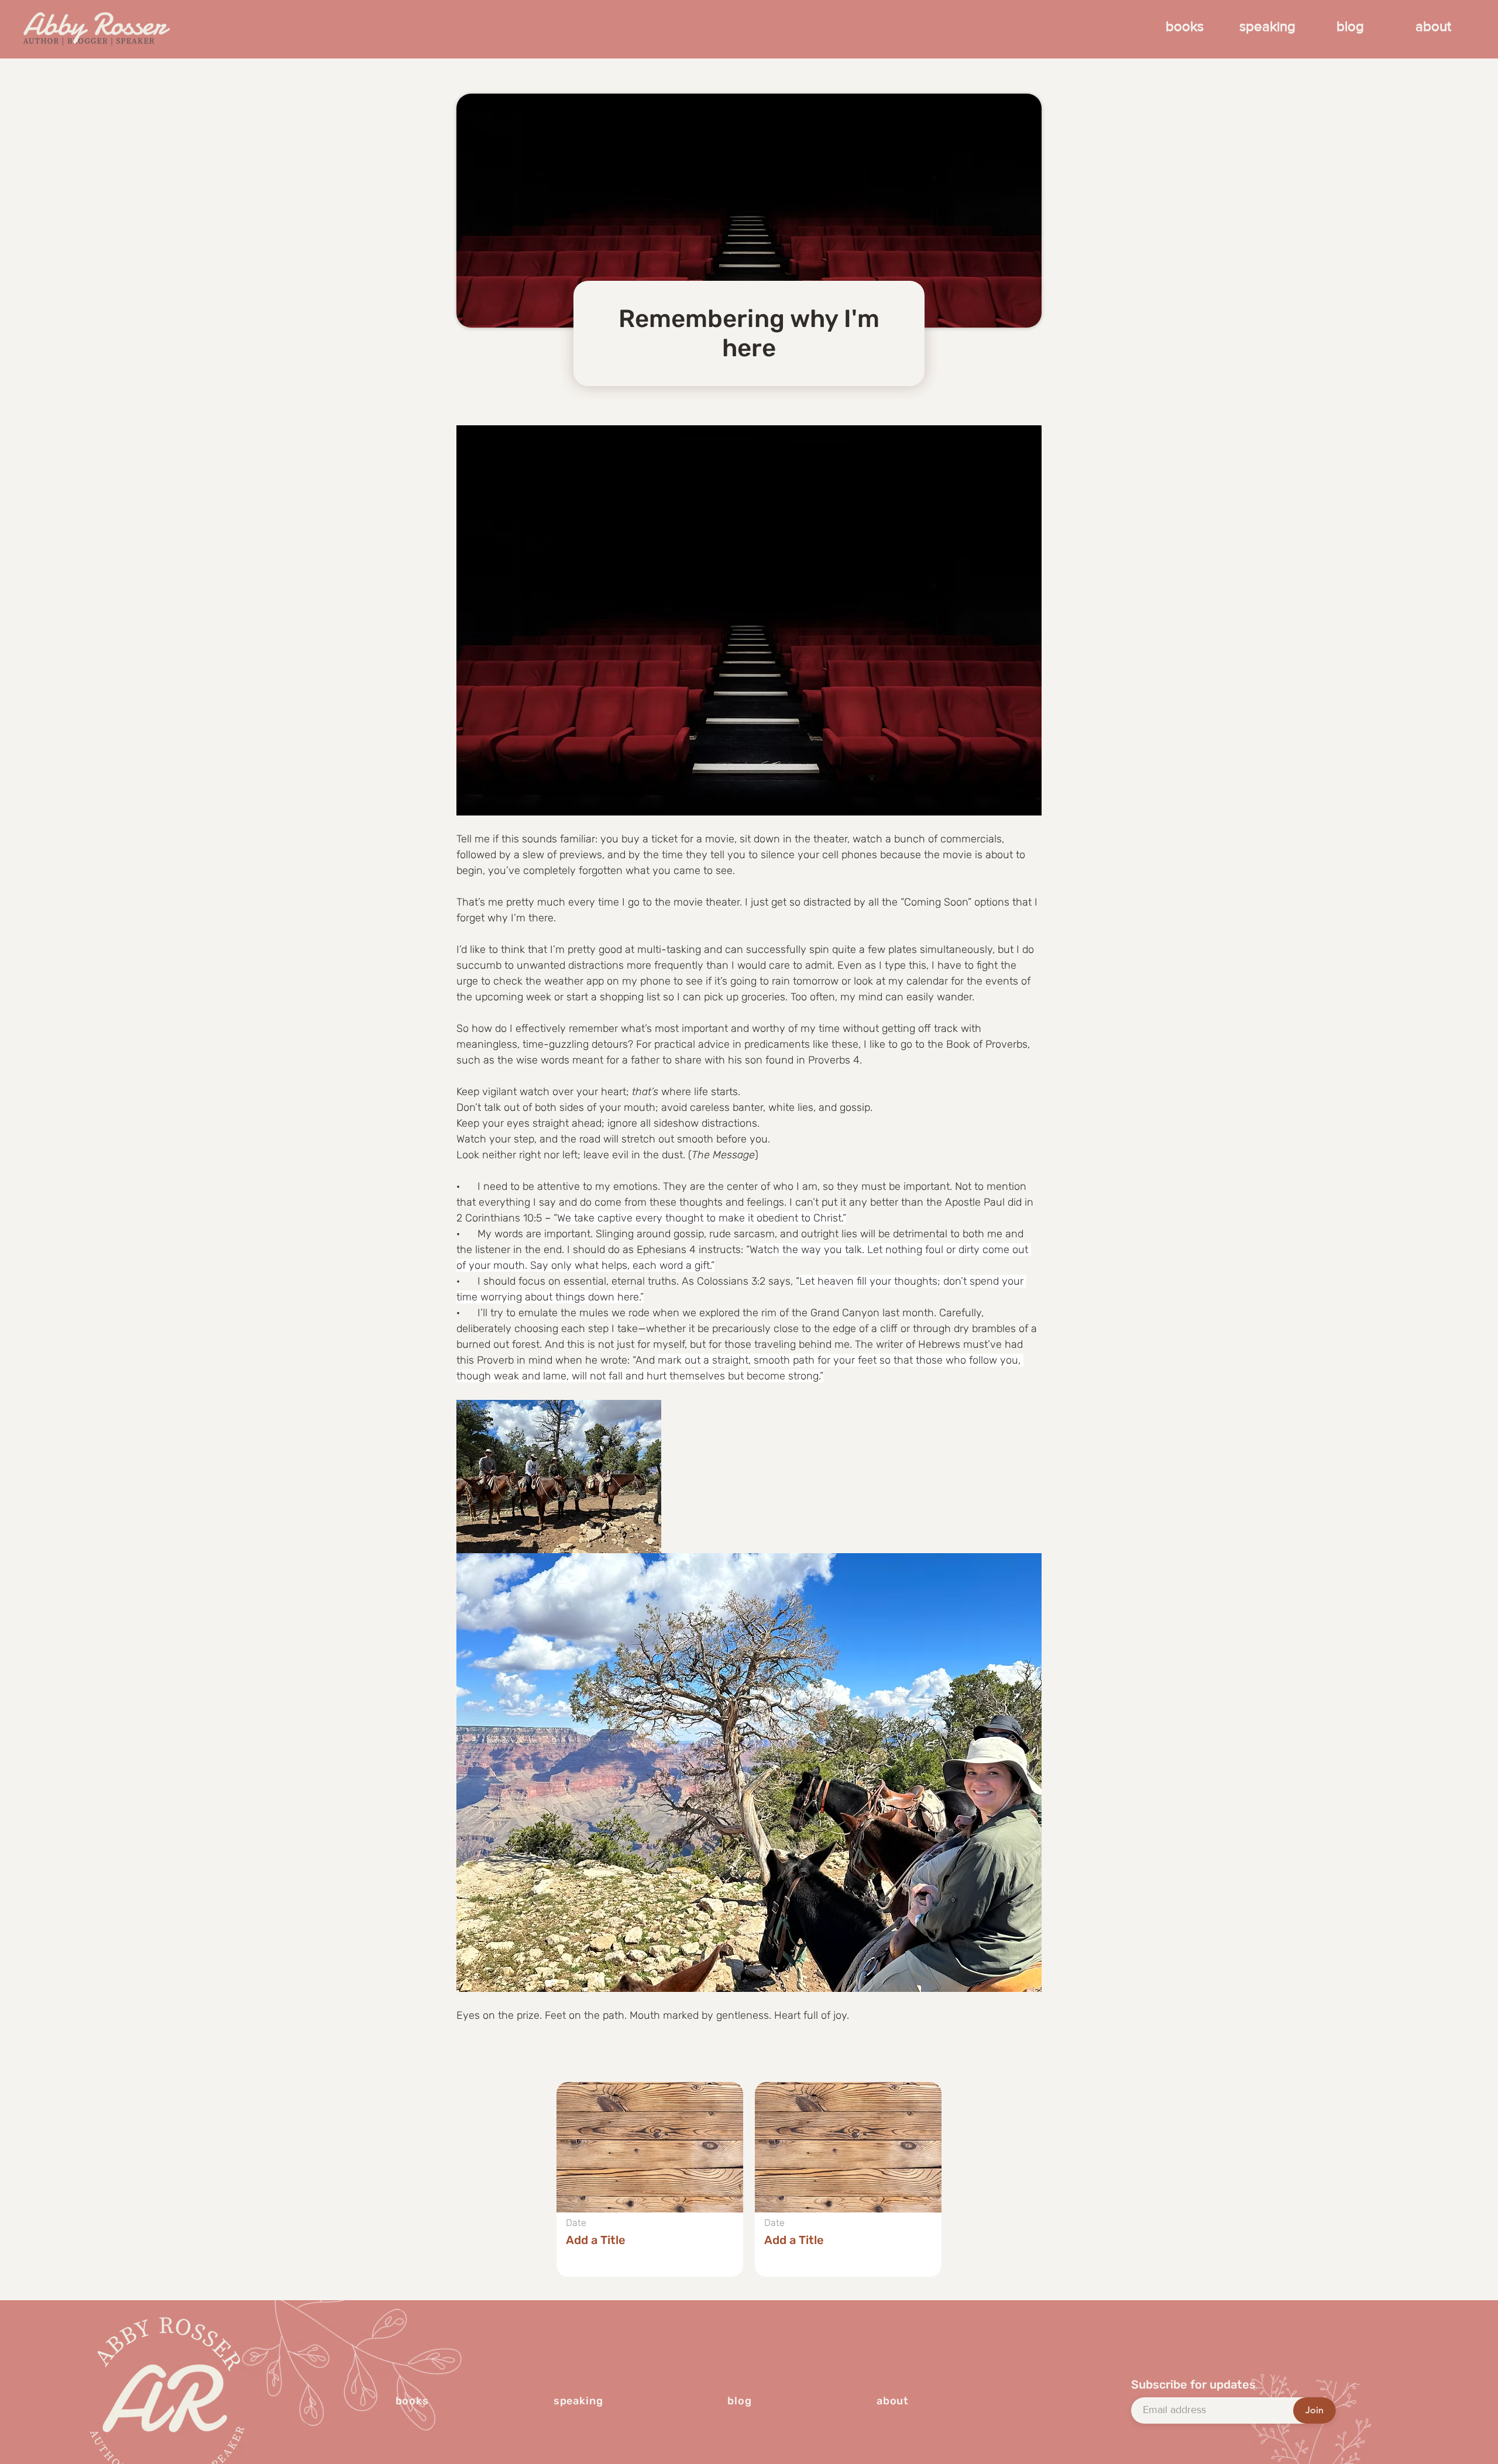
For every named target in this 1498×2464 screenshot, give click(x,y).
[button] (650, 2179)
